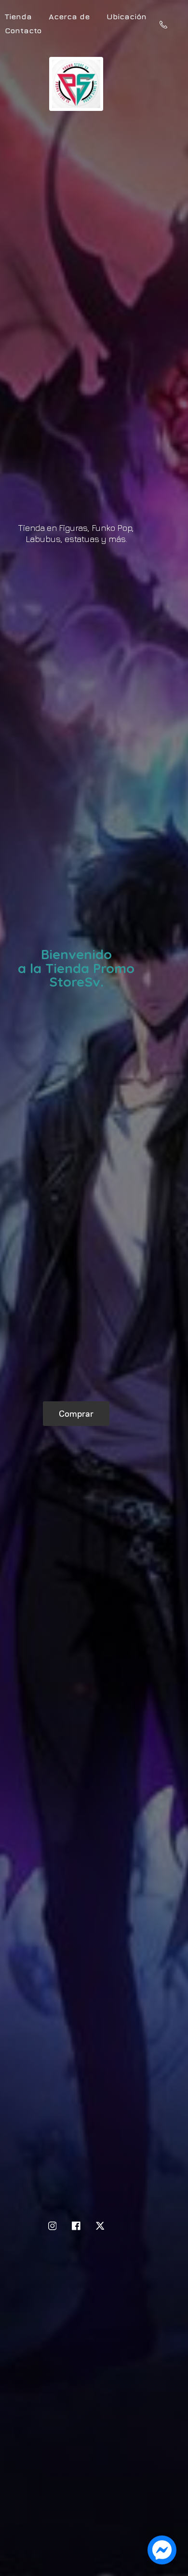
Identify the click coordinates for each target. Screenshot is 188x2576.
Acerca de (69, 16)
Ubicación (127, 16)
